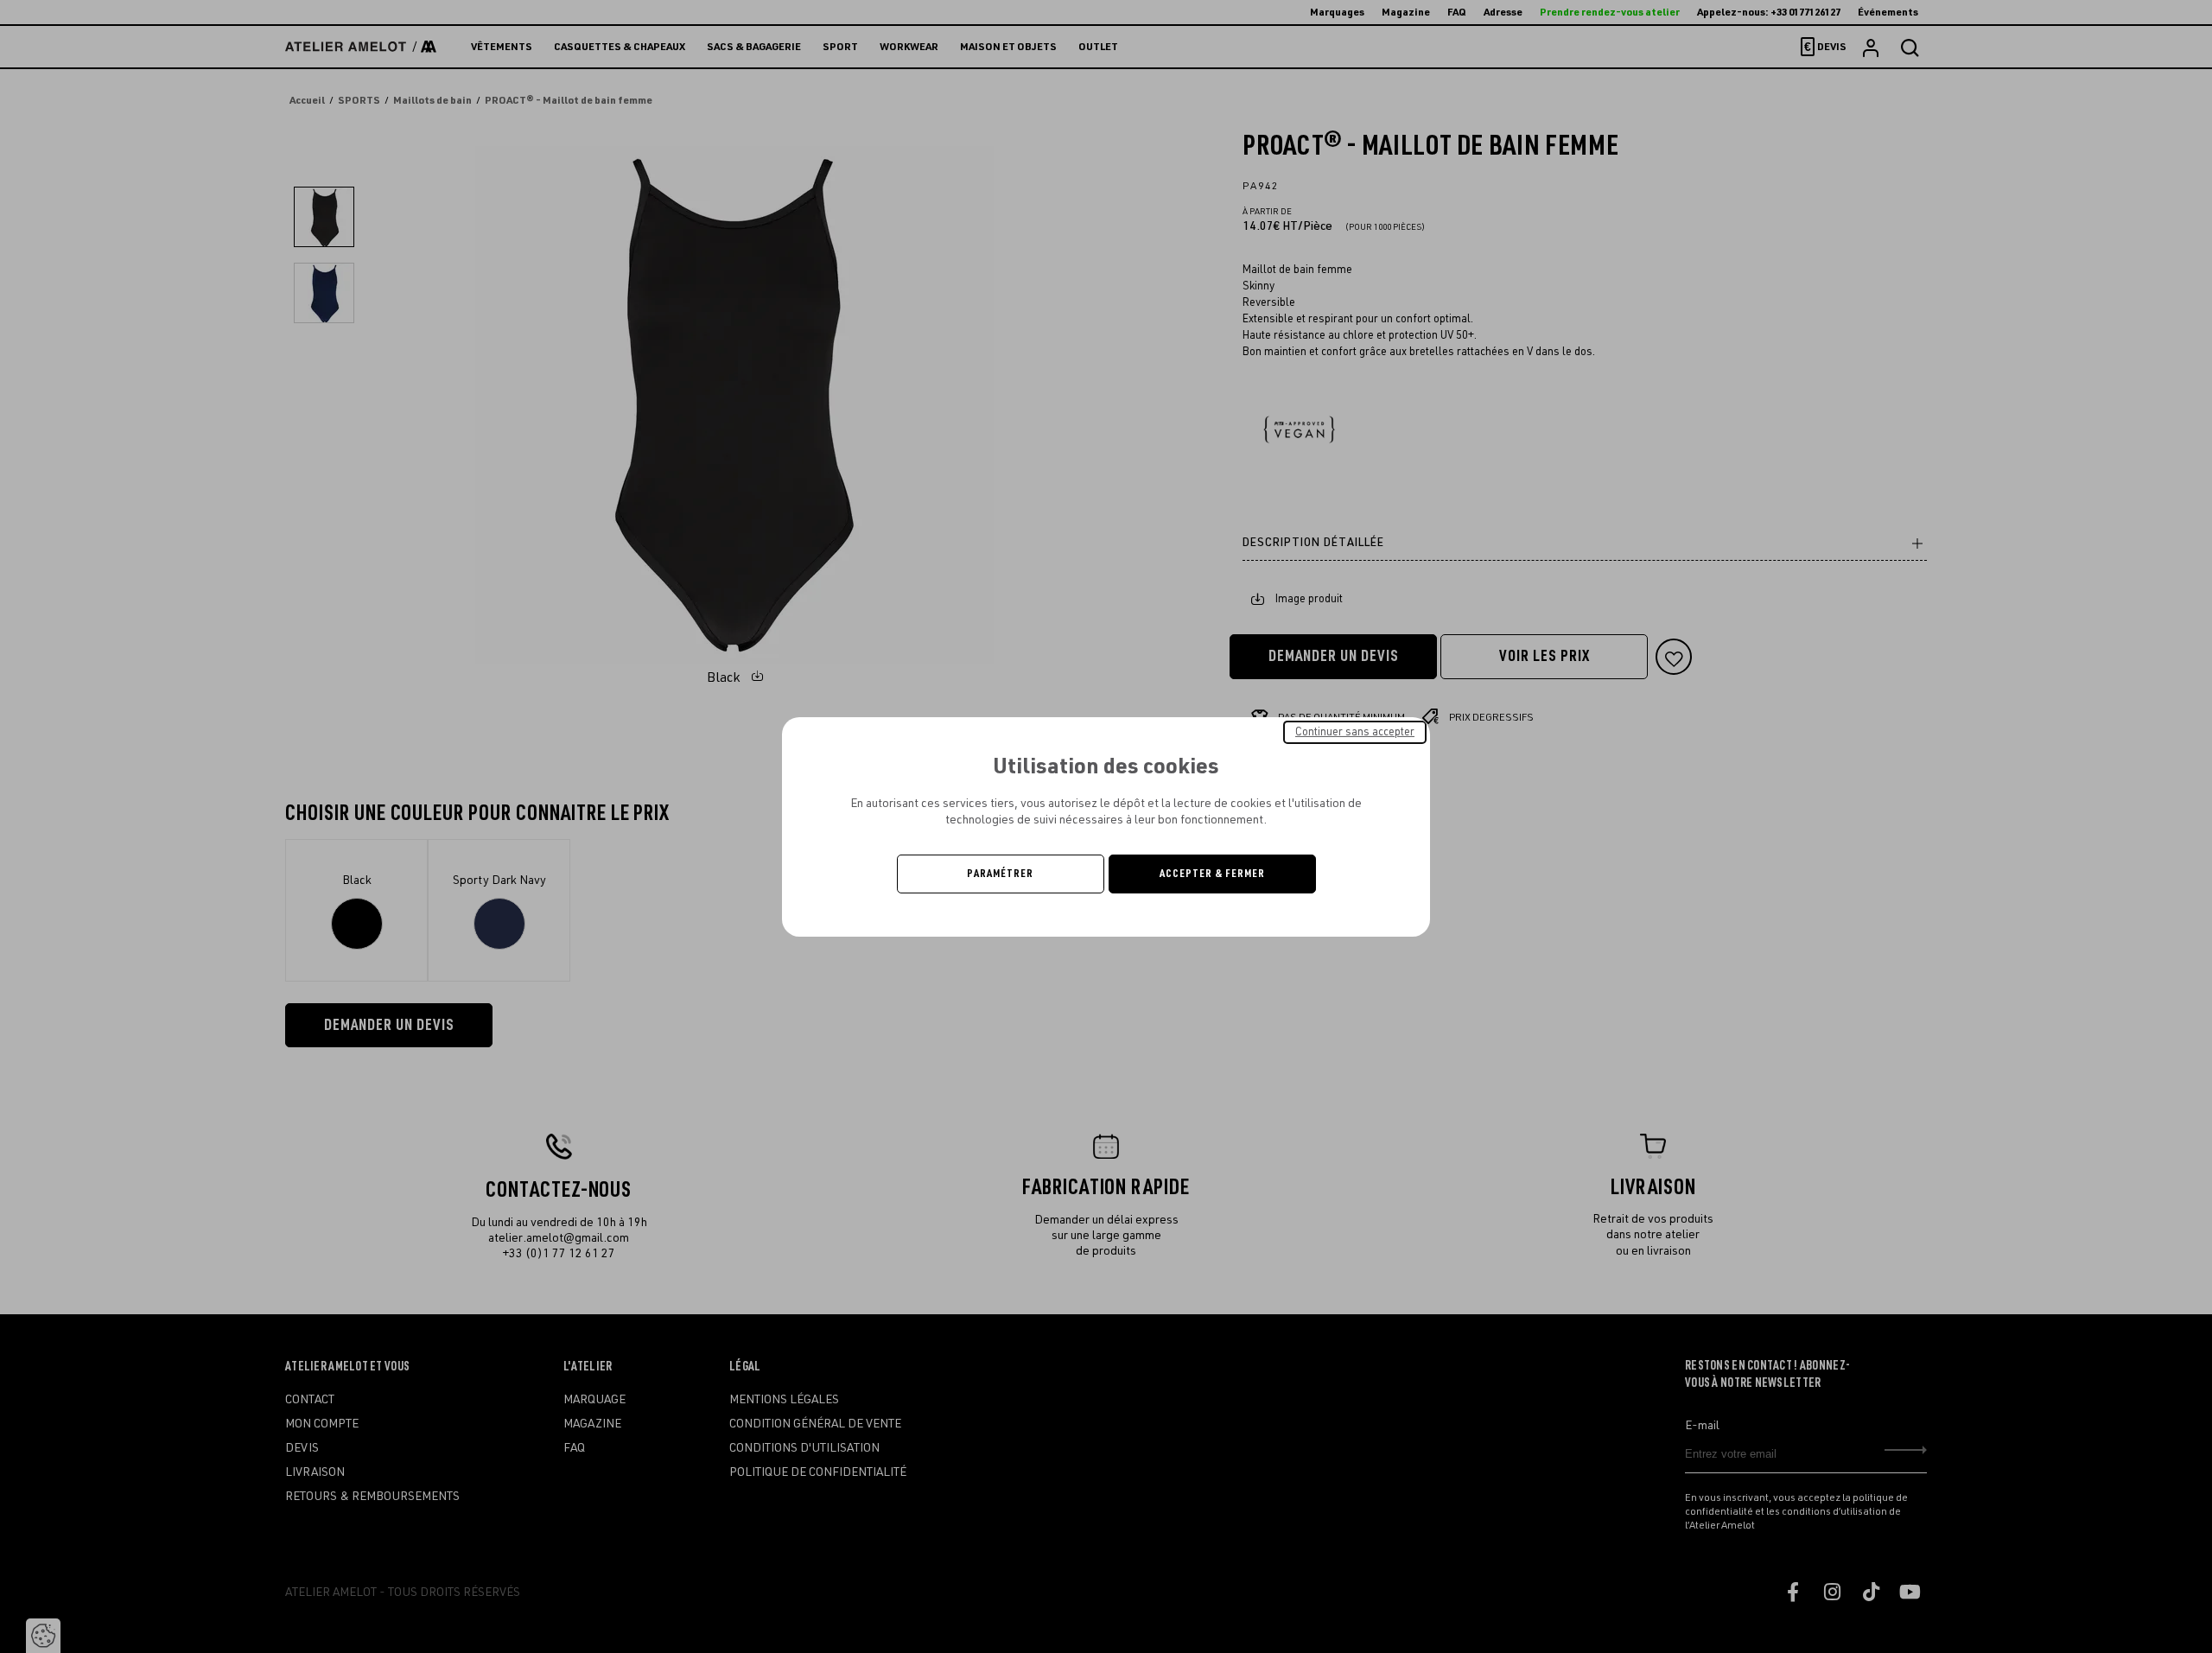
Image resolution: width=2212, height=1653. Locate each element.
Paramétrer (1000, 874)
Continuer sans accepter (1355, 731)
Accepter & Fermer (1212, 874)
